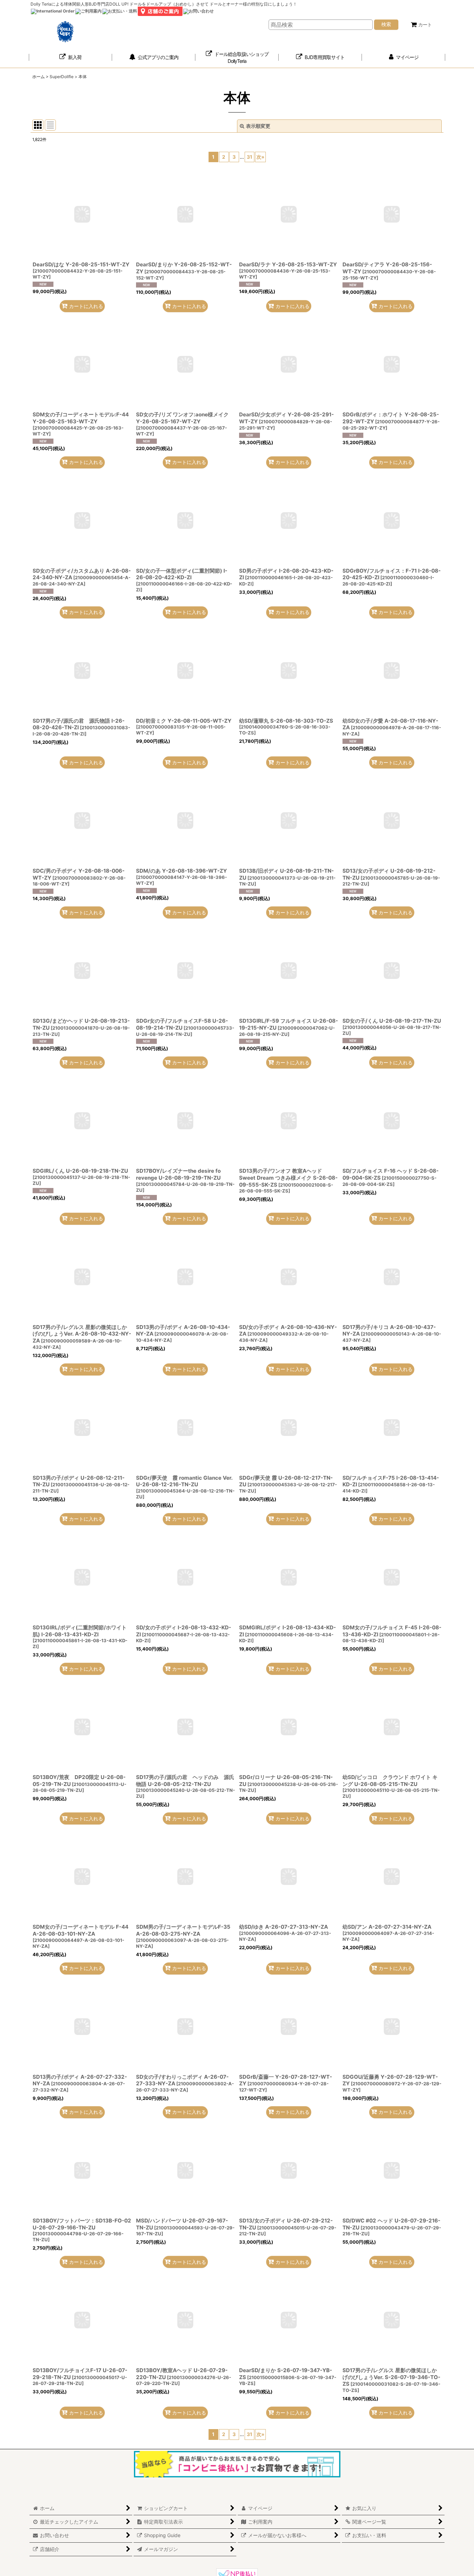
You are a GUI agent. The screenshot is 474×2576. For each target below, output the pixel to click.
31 (249, 157)
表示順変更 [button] (258, 126)
